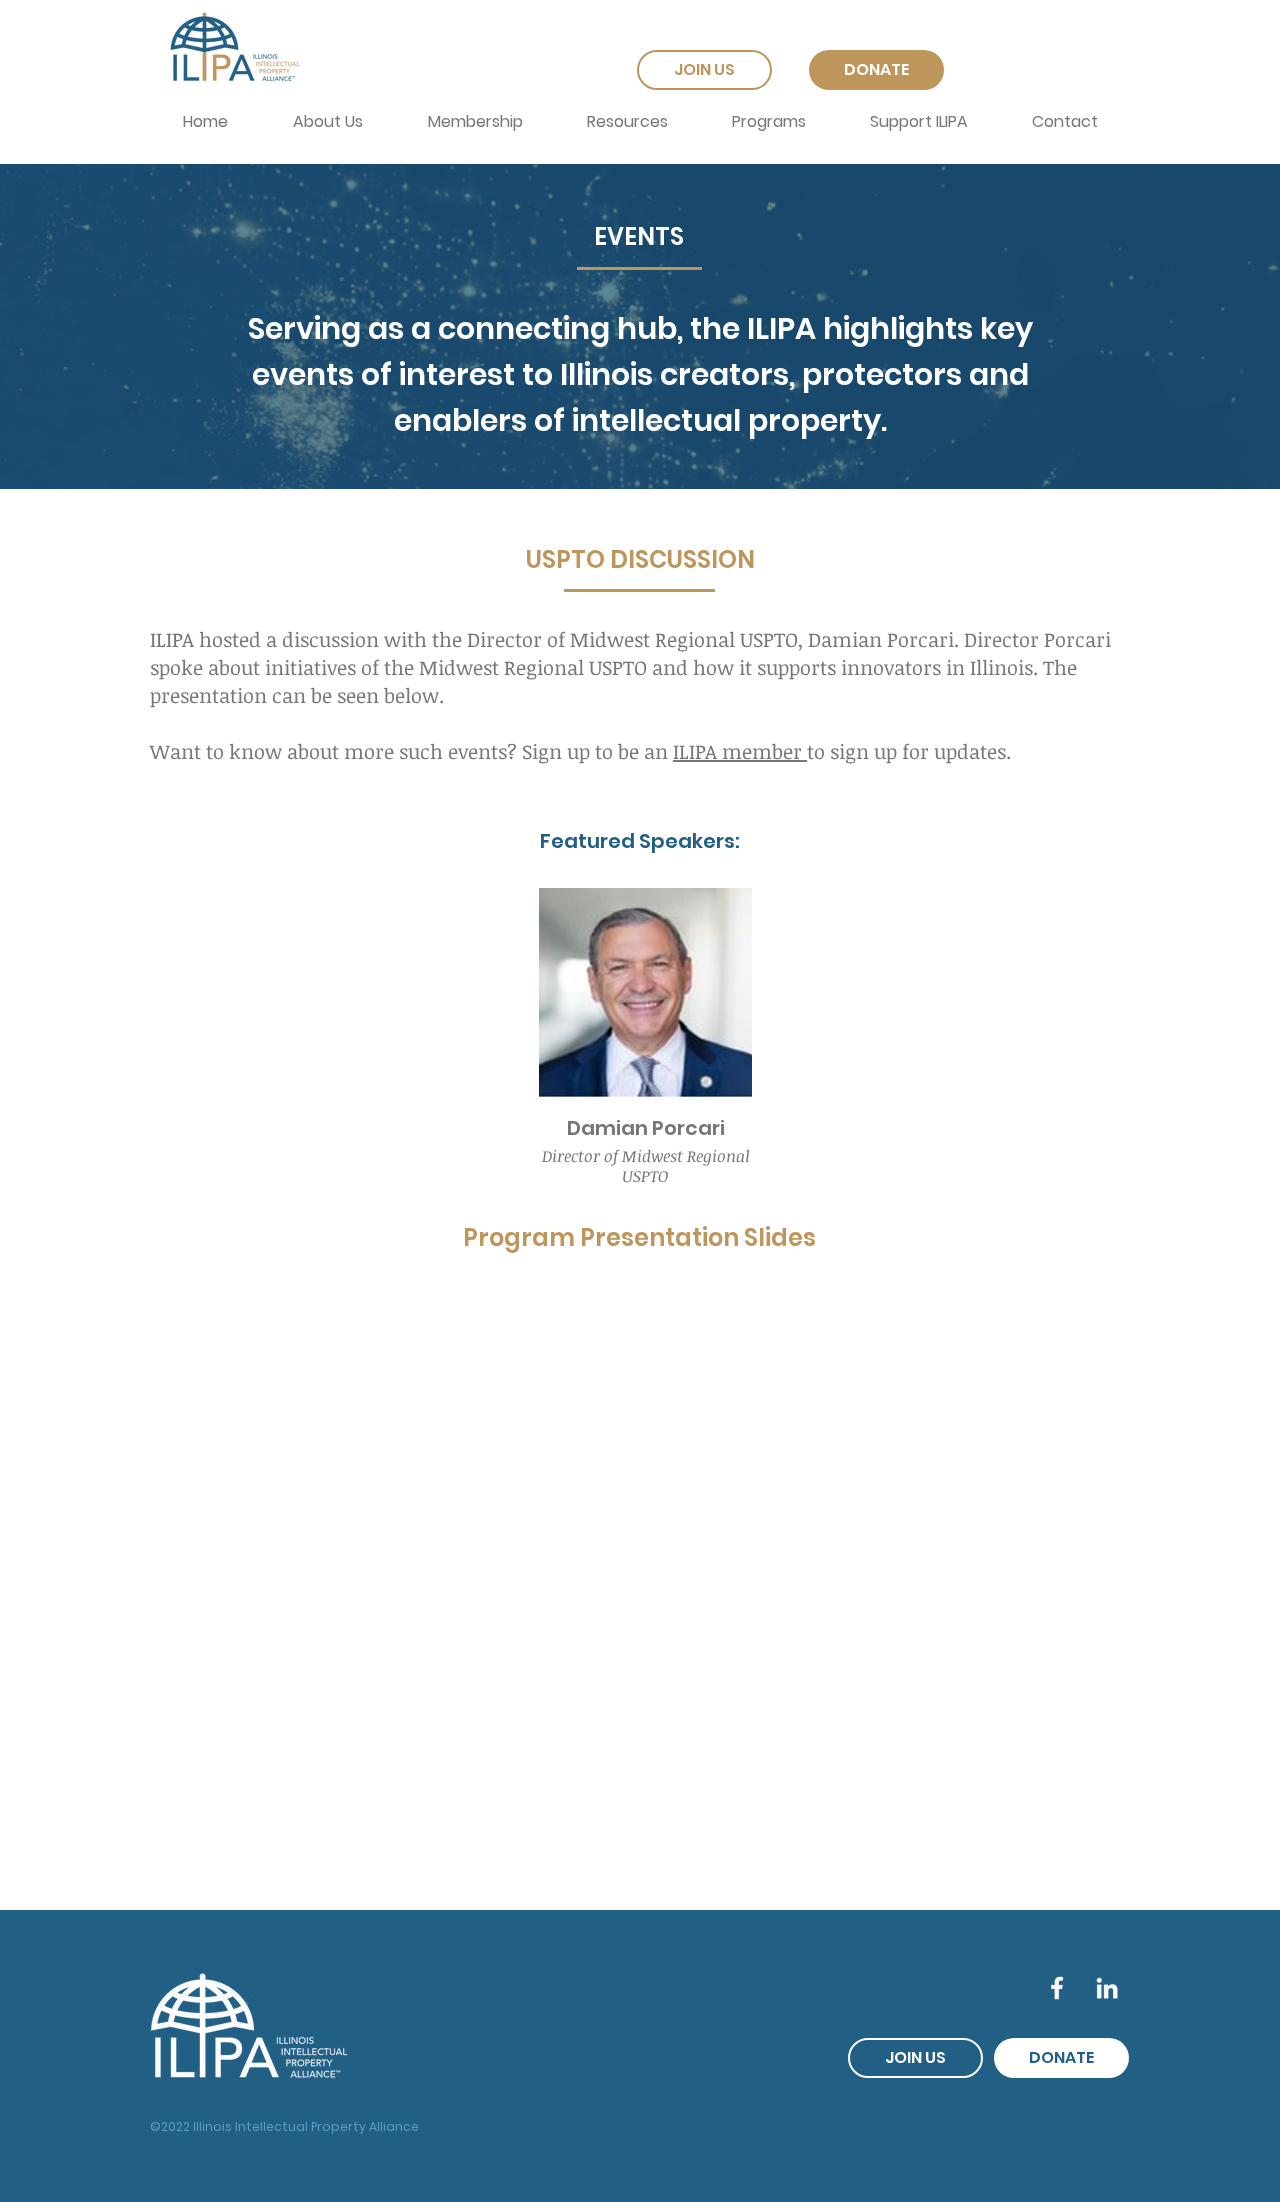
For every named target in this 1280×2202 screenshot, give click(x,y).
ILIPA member (740, 751)
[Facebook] (1057, 1988)
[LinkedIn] (1107, 1988)
